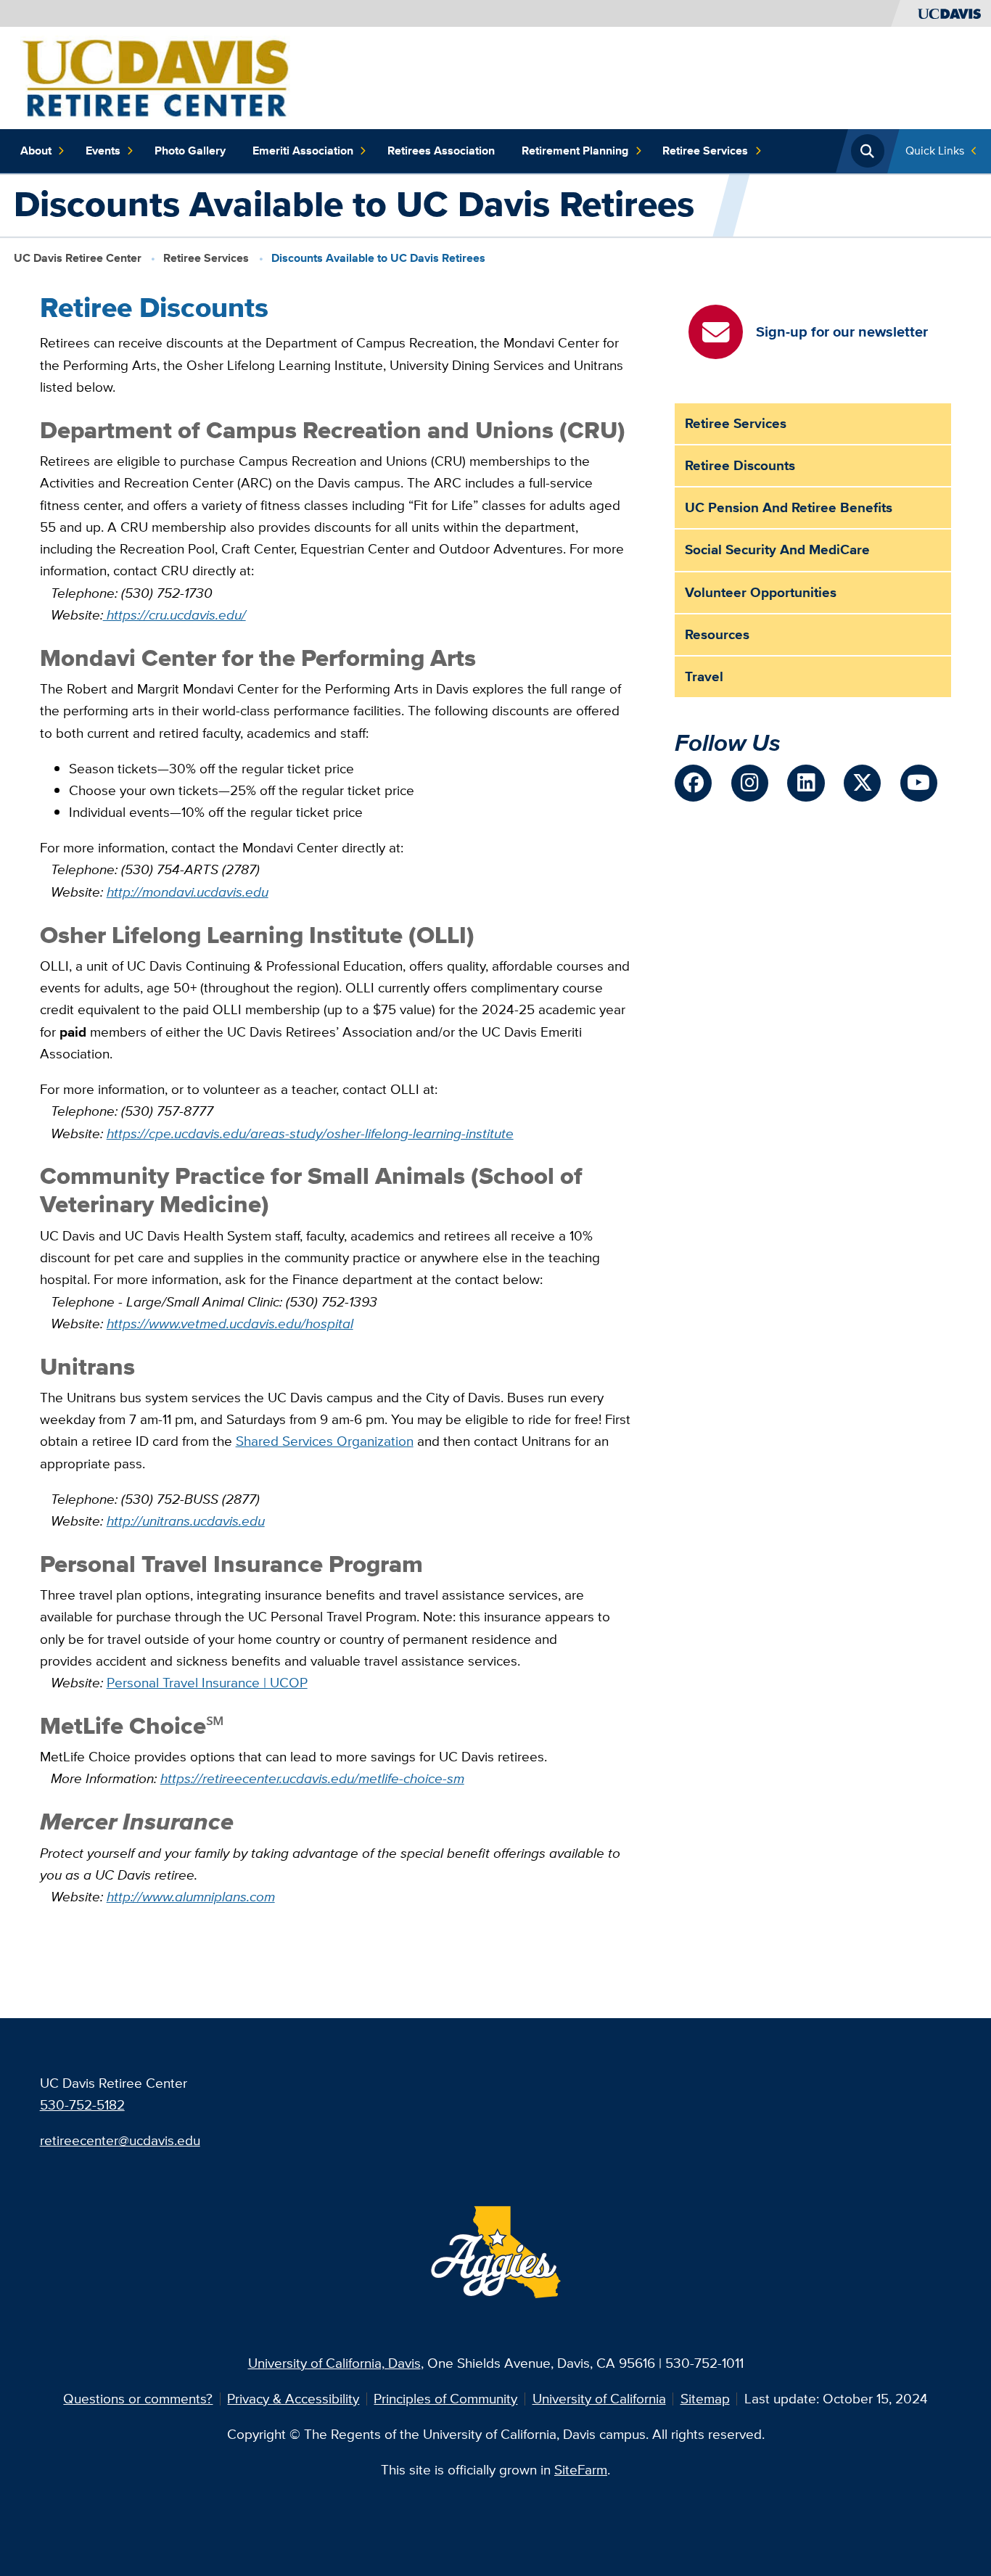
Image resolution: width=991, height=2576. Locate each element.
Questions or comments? (138, 2399)
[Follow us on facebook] (693, 783)
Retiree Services (705, 151)
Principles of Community (445, 2399)
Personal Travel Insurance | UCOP (207, 1683)
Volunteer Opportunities (761, 592)
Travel (704, 676)
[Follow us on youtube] (919, 783)
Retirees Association (441, 151)
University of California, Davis (334, 2363)
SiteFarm (581, 2470)
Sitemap (705, 2399)
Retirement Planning (575, 151)
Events (103, 151)
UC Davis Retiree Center (78, 258)
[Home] (155, 77)
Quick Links (935, 151)
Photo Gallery (190, 151)
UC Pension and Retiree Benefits (789, 507)
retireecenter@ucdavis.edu (120, 2140)
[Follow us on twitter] (862, 783)
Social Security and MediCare (777, 550)
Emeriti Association (303, 151)
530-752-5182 (82, 2105)
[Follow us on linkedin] (806, 783)
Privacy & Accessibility (293, 2399)
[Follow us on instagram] (750, 783)
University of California (599, 2399)
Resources (717, 634)
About (36, 151)
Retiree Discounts (740, 465)
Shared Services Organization (325, 1441)
